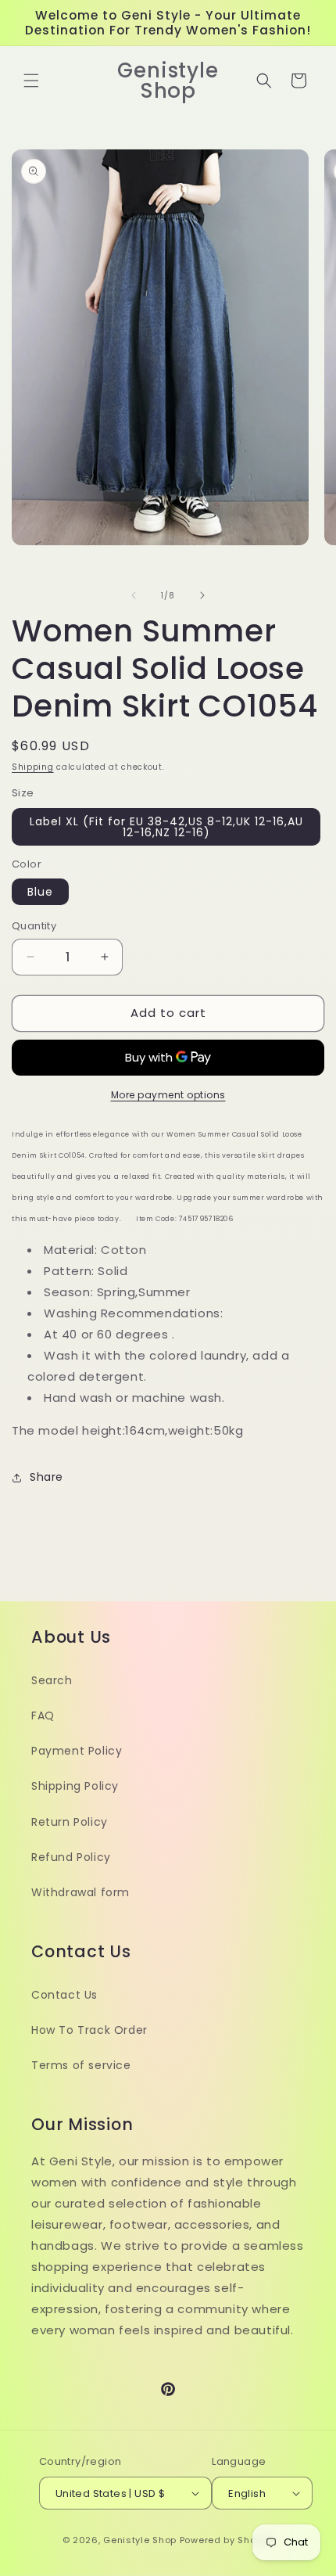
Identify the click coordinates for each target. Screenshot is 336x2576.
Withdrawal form (80, 1892)
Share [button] (46, 1477)
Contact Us (64, 1995)
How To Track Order (89, 2030)
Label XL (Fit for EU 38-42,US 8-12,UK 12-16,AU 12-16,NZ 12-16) (166, 827)
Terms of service (81, 2065)
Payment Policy (77, 1751)
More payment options (168, 1095)
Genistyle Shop (140, 2540)
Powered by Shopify (227, 2540)
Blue (40, 892)
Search (52, 1680)
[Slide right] (202, 595)
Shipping (33, 767)
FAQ (43, 1716)
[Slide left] (134, 595)
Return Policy (70, 1822)
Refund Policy (71, 1857)
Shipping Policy (75, 1786)
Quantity (34, 926)
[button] (31, 81)
